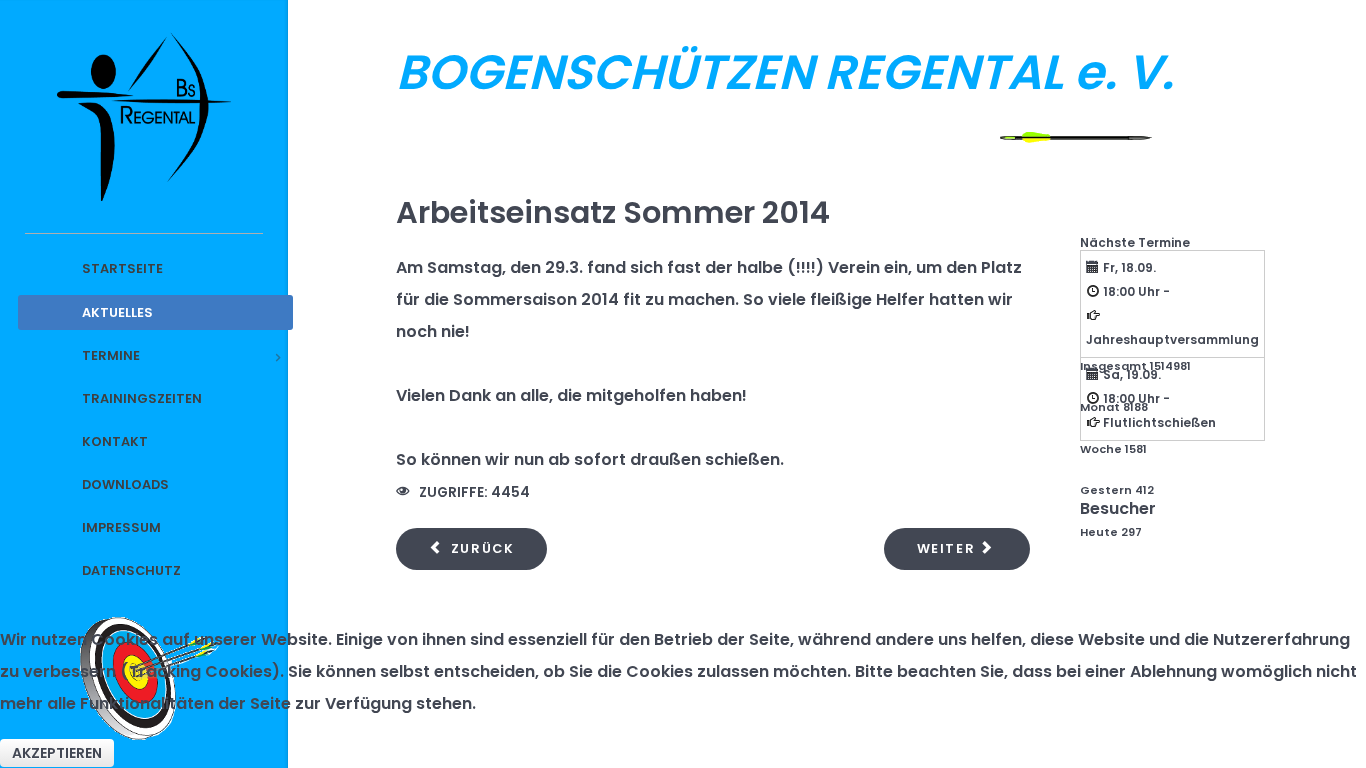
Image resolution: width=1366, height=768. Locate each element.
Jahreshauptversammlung (1172, 339)
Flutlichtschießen (1159, 422)
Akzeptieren (57, 753)
